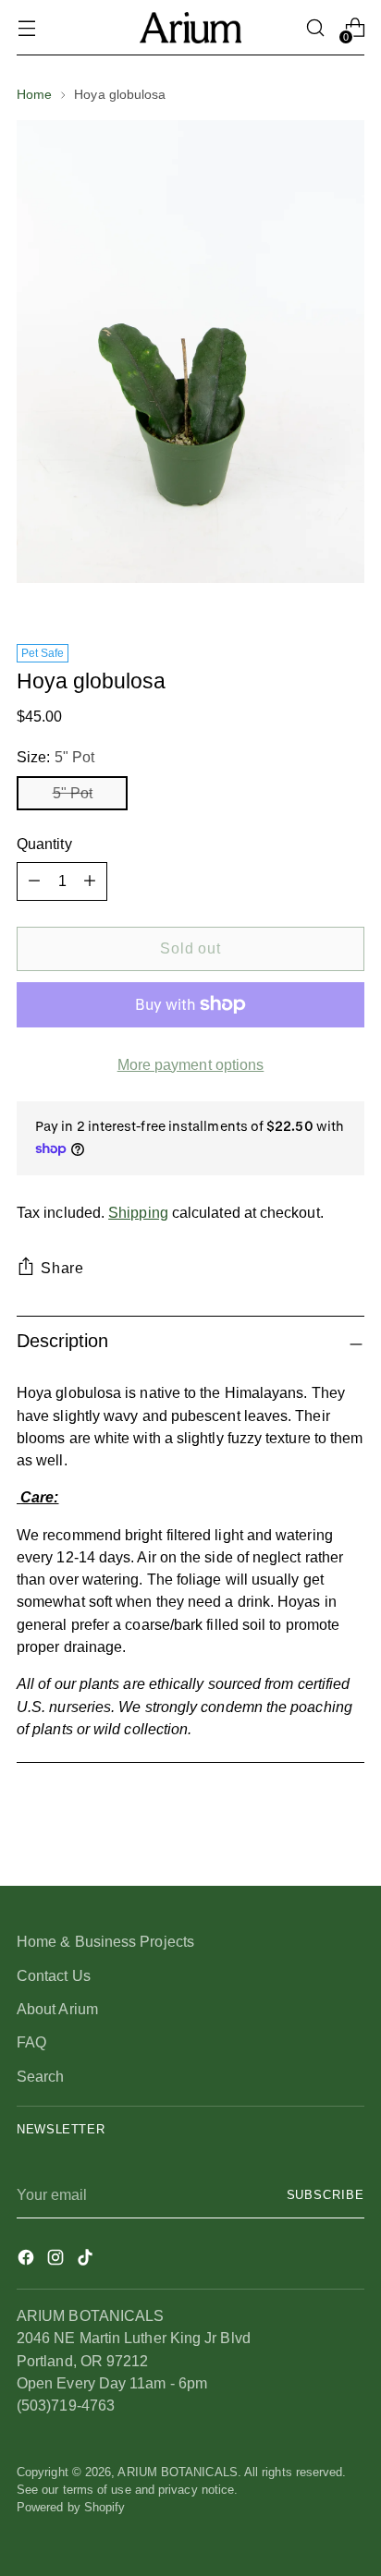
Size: (55, 757)
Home (34, 94)
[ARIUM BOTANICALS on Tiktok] (87, 2260)
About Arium (57, 2009)
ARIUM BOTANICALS (177, 2473)
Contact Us (54, 1975)
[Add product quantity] (34, 881)
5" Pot (73, 793)
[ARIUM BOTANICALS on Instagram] (57, 2260)
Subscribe (326, 2195)
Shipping (138, 1212)
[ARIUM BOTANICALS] (190, 27)
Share (62, 1268)
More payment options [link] (191, 1064)
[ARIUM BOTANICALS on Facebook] (28, 2260)
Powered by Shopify (71, 2508)
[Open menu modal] (26, 28)
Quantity (44, 844)
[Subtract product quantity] (90, 881)
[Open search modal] (315, 28)
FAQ (31, 2042)
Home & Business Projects (105, 1941)
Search (41, 2076)
